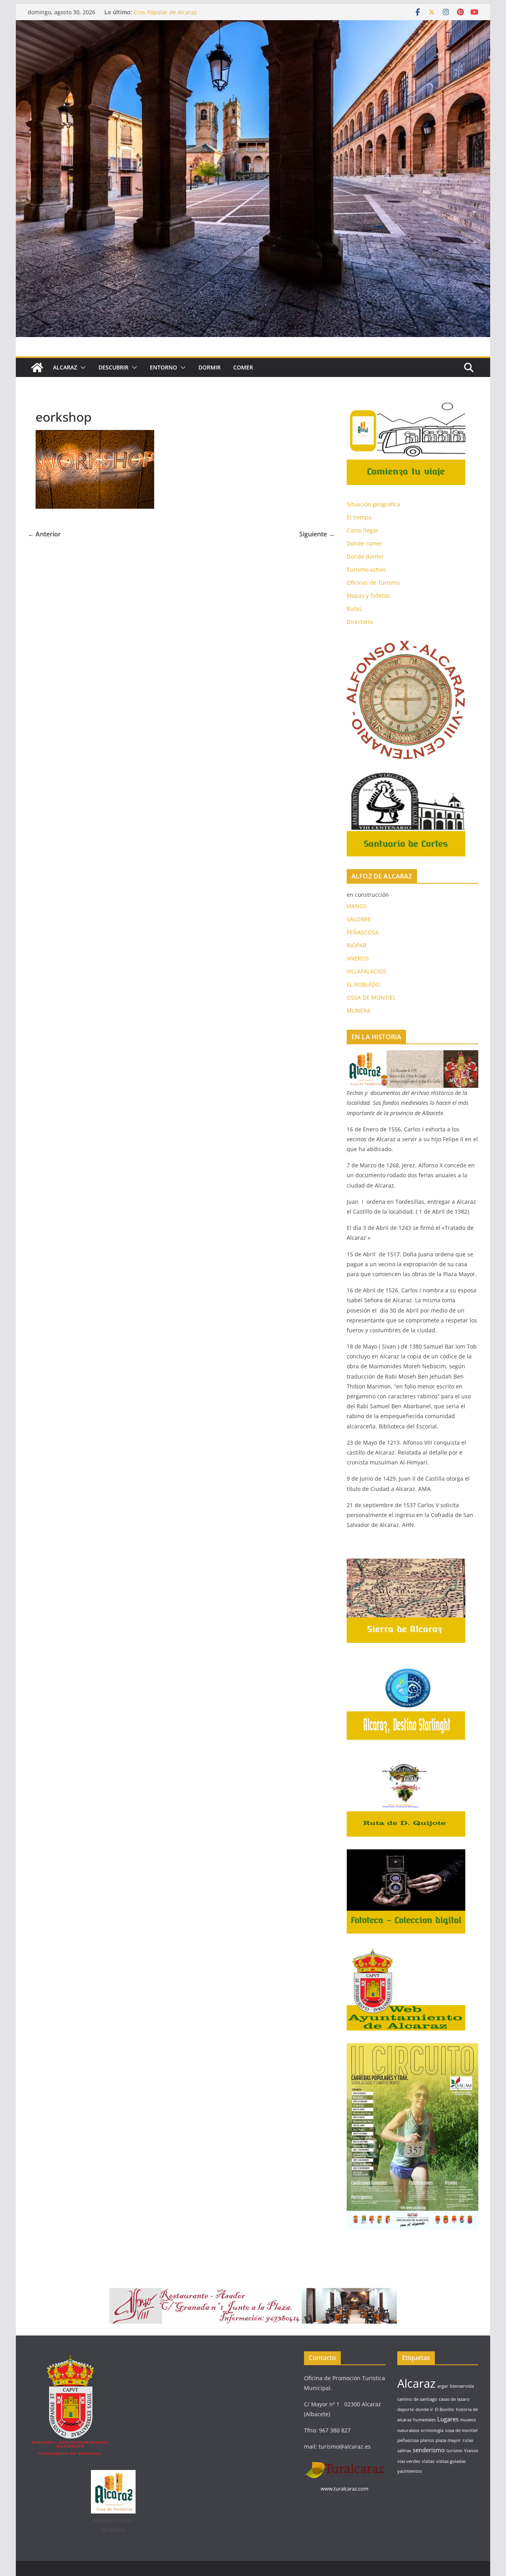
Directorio (360, 622)
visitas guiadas (451, 2461)
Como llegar (363, 530)
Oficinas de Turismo (373, 582)
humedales (424, 2420)
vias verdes (409, 2461)
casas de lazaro (454, 2399)
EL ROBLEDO (363, 984)
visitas (428, 2461)
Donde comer (364, 543)
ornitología (432, 2430)
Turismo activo (366, 569)
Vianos (471, 2451)
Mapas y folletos (368, 596)
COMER (243, 367)
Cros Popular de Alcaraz (165, 12)
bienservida (462, 2386)
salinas (404, 2451)
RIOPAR (357, 945)
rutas (468, 2440)
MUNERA (359, 1011)
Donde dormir (365, 556)
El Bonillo (445, 2409)
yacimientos (410, 2471)
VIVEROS (358, 958)
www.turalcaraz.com (345, 2489)
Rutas (354, 609)
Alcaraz (416, 2383)
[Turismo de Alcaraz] (253, 26)
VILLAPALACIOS (366, 971)
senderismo (429, 2450)
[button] (81, 367)
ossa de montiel (461, 2430)
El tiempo (359, 517)
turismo (454, 2451)
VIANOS (357, 906)
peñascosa (408, 2440)
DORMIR (210, 367)
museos (468, 2420)
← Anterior (44, 534)
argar (443, 2386)
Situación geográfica (373, 504)
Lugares (448, 2419)
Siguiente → (317, 534)
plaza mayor (448, 2440)
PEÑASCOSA (363, 932)
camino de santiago (417, 2399)
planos (427, 2440)
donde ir (424, 2409)
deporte (406, 2409)
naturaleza (408, 2430)
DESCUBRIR (113, 367)
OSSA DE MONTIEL (371, 997)
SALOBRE (359, 919)
